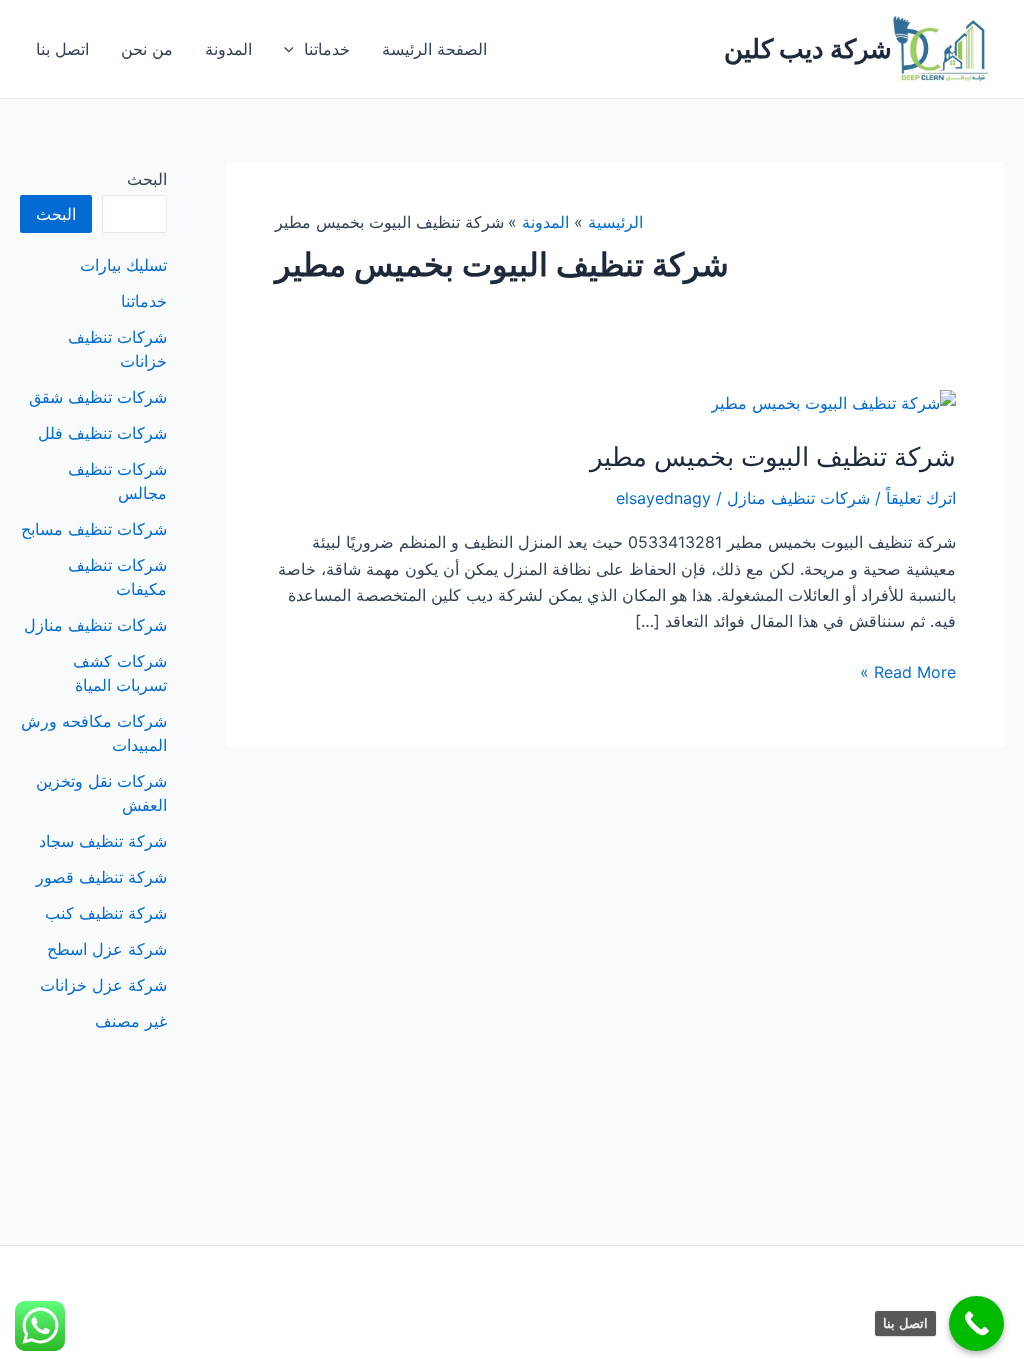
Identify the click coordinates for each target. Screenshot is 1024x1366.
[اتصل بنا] (976, 1323)
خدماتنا (327, 49)
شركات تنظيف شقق (98, 397)
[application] (294, 49)
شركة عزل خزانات (103, 985)
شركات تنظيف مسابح (94, 529)
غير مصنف (131, 1021)
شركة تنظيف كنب (106, 913)
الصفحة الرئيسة (434, 49)
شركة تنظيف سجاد (103, 841)
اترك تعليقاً (921, 498)
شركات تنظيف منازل (798, 498)
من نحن (147, 49)
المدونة (228, 49)
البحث (147, 179)
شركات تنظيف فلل (102, 433)
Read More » (908, 673)
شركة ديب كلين (808, 48)
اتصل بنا (62, 49)
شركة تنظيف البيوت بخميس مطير (773, 456)
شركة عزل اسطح (107, 949)
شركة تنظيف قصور (101, 877)
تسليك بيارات (123, 265)
